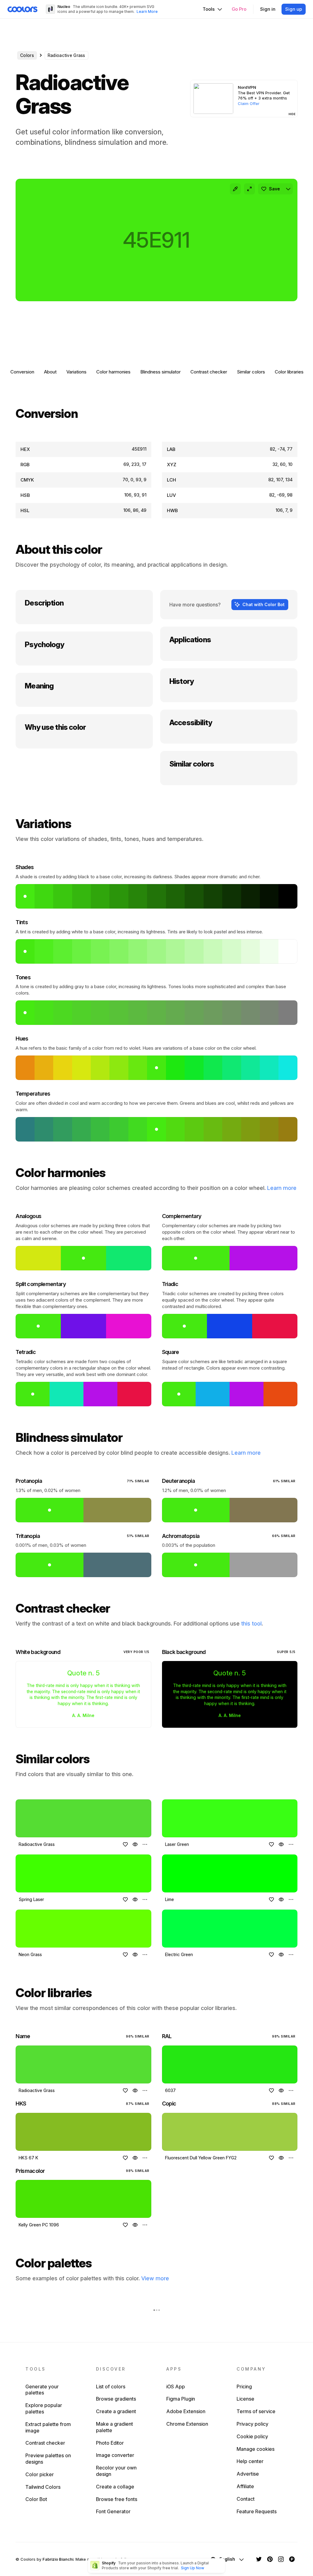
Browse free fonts (117, 2499)
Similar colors (251, 372)
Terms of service (256, 2411)
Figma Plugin (181, 2399)
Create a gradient (116, 2411)
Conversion (22, 372)
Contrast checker (209, 372)
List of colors (111, 2387)
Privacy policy (252, 2424)
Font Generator (113, 2511)
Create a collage (115, 2487)
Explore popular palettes (44, 2408)
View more (155, 2278)
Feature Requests (257, 2511)
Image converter (115, 2455)
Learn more (282, 1188)
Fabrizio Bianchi (58, 2559)
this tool (251, 1624)
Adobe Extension (186, 2411)
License (245, 2399)
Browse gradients (116, 2399)
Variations (76, 372)
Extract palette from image (48, 2427)
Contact (246, 2499)
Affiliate (245, 2486)
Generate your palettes (42, 2390)
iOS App (176, 2387)
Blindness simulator (160, 372)
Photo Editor (110, 2443)
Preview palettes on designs (48, 2459)
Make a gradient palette (114, 2427)
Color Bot (36, 2499)
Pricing (244, 2387)
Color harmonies (113, 372)
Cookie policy (252, 2436)
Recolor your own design (116, 2471)
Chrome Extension (187, 2424)
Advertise (248, 2474)
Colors (27, 55)
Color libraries (289, 372)
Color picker (40, 2474)
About (50, 372)
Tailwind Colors (43, 2487)
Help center (250, 2461)
